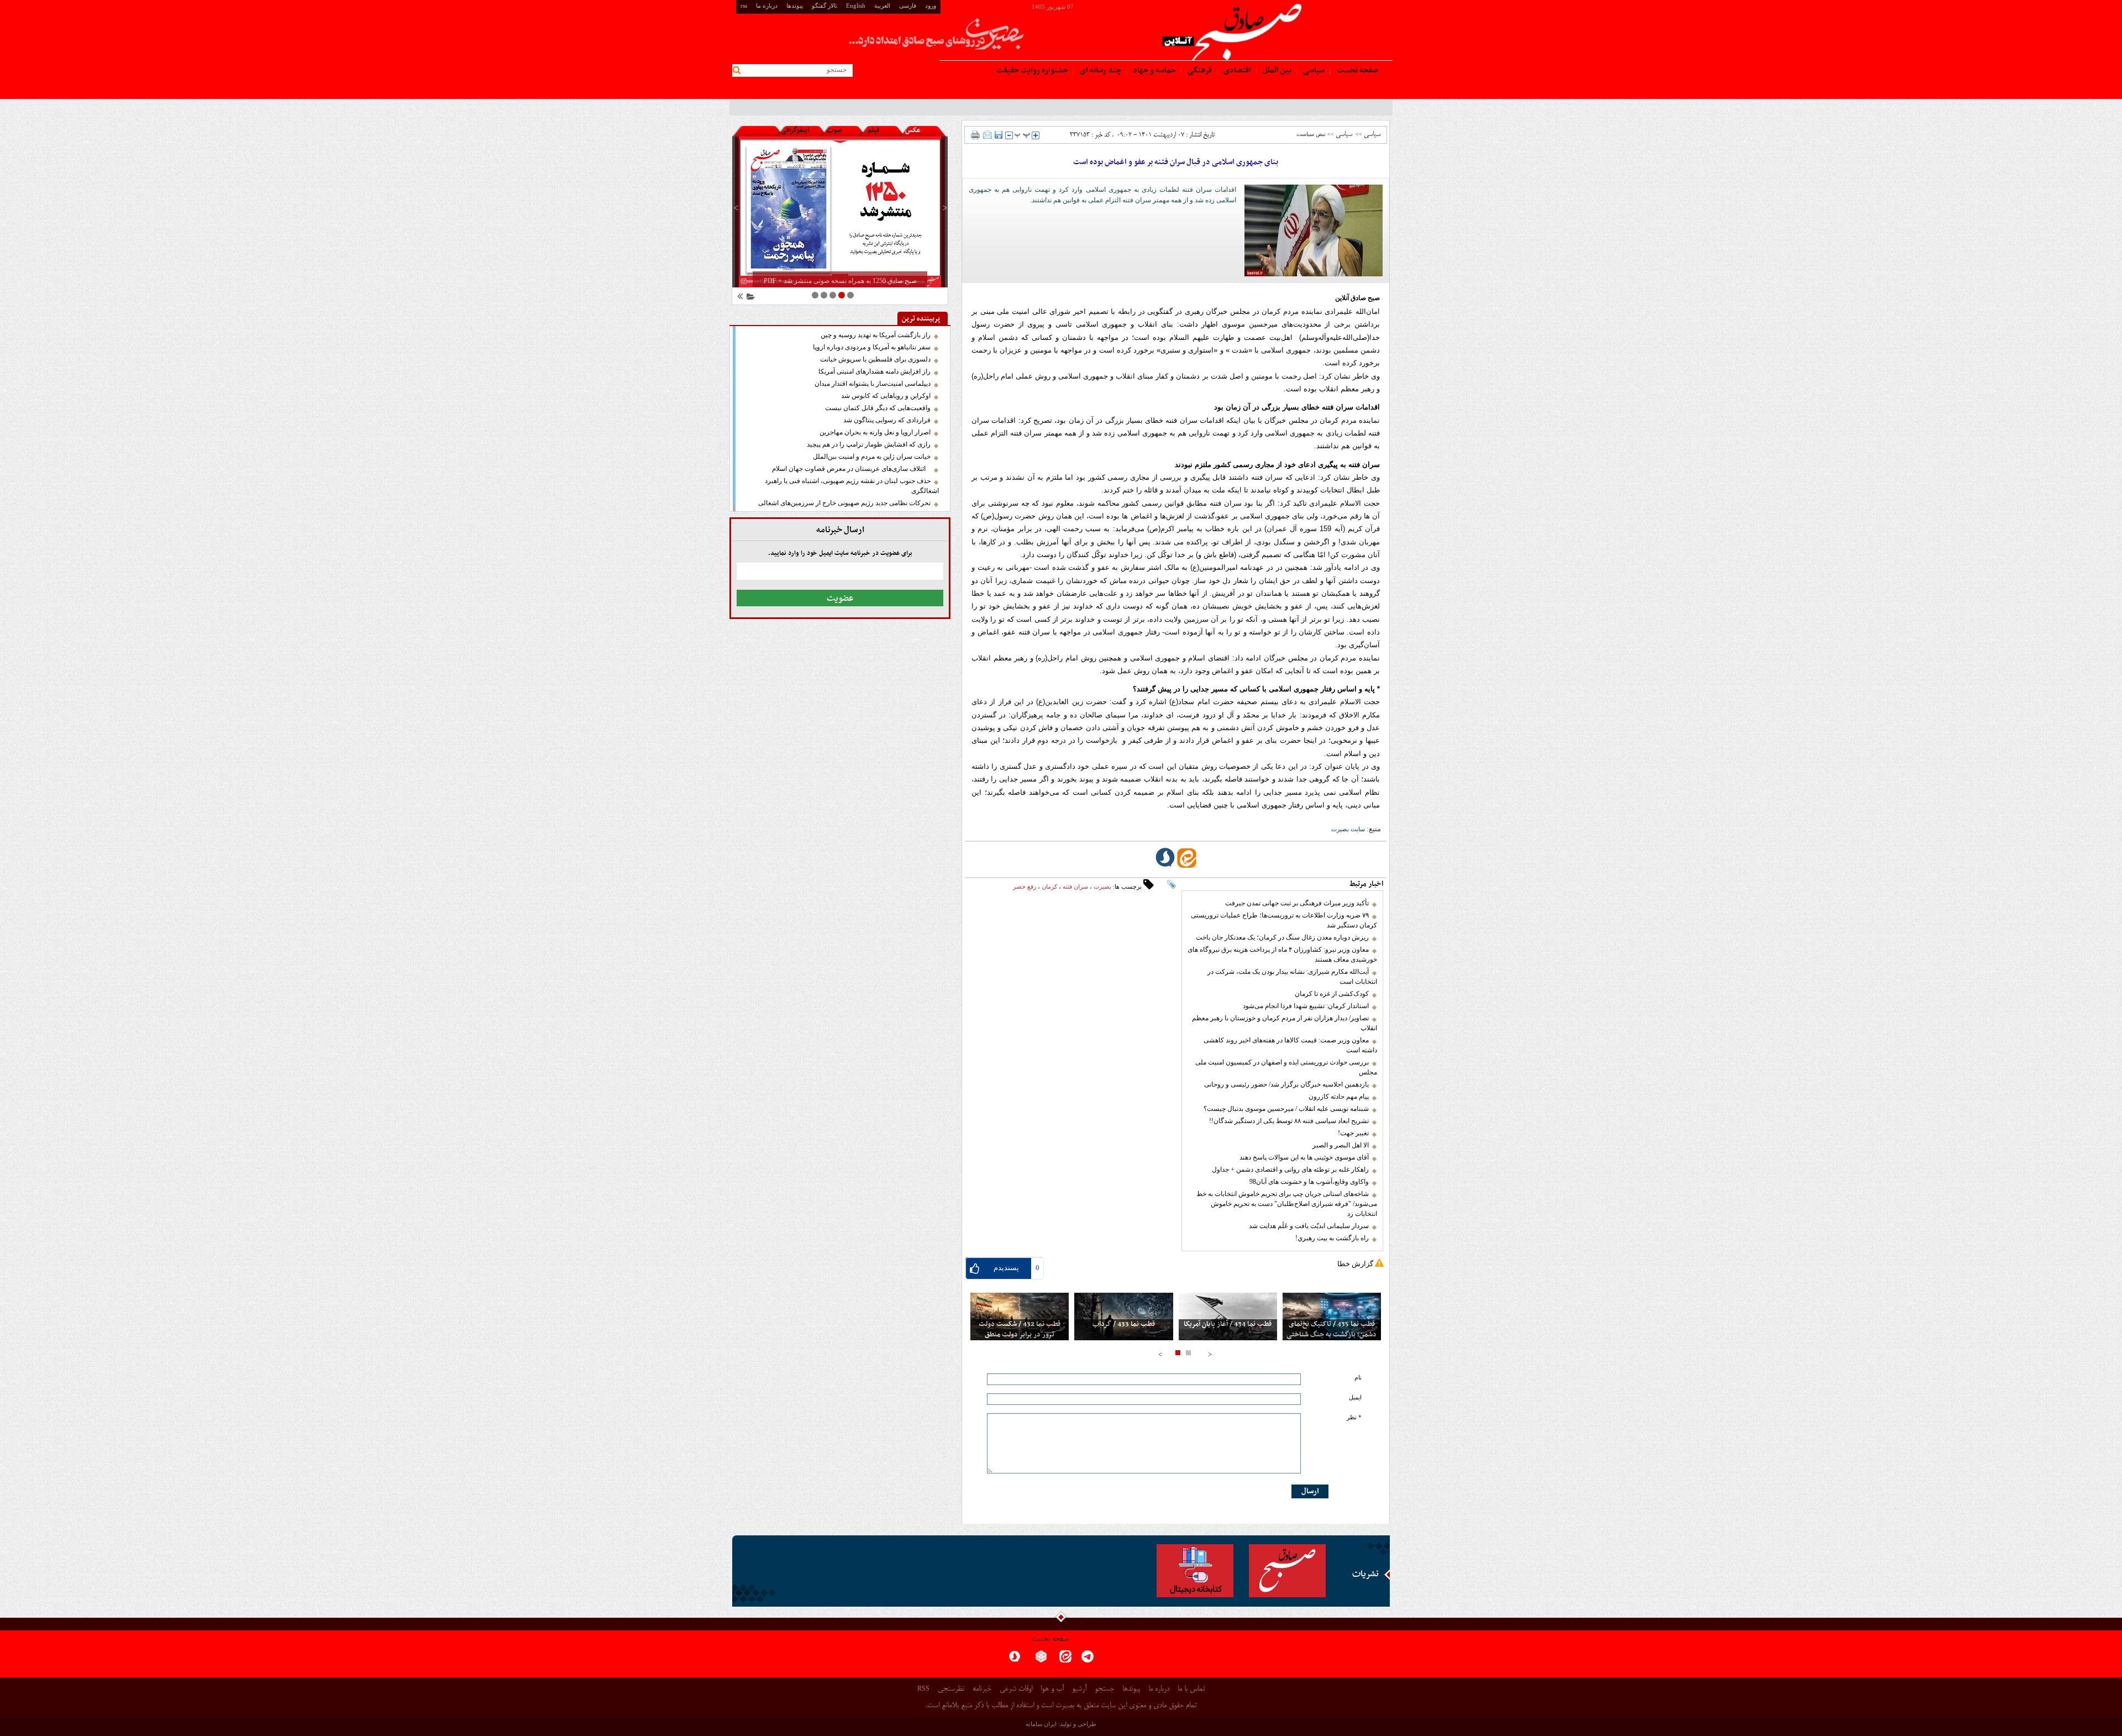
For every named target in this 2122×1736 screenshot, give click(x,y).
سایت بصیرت (1348, 829)
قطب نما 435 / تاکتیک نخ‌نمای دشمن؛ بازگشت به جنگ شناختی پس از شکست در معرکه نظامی (1331, 1335)
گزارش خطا (1355, 1264)
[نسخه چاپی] (976, 135)
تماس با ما (1191, 1689)
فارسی (908, 6)
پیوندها (795, 6)
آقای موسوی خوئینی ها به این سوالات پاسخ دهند (1304, 1157)
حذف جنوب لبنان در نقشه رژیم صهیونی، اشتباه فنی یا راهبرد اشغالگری (852, 486)
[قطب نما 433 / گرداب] (1123, 1317)
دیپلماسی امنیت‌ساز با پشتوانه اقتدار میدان (873, 384)
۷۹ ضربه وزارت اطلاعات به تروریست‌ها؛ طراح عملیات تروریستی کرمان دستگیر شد (1284, 920)
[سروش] (1015, 1660)
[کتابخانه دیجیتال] (1195, 1571)
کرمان (1049, 887)
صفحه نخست (1050, 1640)
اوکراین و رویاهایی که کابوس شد (886, 396)
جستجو (1104, 1689)
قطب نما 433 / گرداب (1124, 1325)
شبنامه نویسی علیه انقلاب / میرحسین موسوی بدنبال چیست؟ (1286, 1109)
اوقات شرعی (1016, 1689)
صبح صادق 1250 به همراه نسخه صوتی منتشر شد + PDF (840, 281)
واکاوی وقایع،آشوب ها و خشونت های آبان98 (1309, 1182)
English (856, 6)
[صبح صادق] (1287, 1571)
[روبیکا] (1041, 1660)
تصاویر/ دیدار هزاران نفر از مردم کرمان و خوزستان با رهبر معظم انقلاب (1285, 1023)
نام (1358, 1378)
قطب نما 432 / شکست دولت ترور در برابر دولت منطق (1020, 1330)
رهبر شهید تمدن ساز (1353, 107)
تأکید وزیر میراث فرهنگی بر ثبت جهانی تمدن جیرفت (1297, 903)
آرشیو (1079, 1689)
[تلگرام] (1088, 1660)
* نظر (1354, 1417)
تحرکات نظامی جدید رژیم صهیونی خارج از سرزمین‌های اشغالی (844, 503)
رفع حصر (1025, 887)
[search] (739, 70)
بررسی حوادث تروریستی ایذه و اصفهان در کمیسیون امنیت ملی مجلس (1286, 1067)
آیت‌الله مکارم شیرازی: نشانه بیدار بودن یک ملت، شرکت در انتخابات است (1292, 977)
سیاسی (1372, 134)
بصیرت (1102, 887)
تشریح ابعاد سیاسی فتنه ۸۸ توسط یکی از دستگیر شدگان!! (1289, 1121)
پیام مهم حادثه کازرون (1339, 1097)
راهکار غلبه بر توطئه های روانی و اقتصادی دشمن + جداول (1290, 1169)
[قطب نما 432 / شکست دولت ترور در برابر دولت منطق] (1020, 1317)
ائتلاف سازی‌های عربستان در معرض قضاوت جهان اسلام (851, 469)
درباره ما (767, 6)
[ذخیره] (999, 135)
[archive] (749, 298)
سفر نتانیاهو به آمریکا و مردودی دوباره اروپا (872, 347)
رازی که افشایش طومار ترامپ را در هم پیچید (869, 444)
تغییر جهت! (1353, 1133)
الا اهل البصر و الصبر (1341, 1145)
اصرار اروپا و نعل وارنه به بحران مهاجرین (875, 432)
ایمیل (1355, 1397)
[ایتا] (1065, 1660)
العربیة (882, 6)
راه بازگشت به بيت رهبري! (1332, 1238)
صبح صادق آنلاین (1357, 298)
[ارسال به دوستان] (988, 135)
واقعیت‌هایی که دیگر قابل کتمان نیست (878, 408)
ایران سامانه (1041, 1724)
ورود (931, 6)
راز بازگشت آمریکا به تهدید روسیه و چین (876, 335)
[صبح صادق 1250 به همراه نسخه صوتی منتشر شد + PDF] (840, 212)
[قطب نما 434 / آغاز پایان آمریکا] (1228, 1317)
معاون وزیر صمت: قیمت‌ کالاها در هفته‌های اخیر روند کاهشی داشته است (1290, 1045)
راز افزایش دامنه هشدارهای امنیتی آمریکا (874, 371)
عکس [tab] (913, 130)
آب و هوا (1052, 1689)
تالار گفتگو (824, 6)
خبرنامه (982, 1689)
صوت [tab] (834, 130)
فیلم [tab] (873, 130)
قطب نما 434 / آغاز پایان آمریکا (1228, 1325)
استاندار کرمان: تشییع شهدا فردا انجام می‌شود (1306, 1006)
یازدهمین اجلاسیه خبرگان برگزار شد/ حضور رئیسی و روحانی (1286, 1084)
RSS (923, 1688)
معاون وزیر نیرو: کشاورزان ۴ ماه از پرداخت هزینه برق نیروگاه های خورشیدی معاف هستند (1282, 954)
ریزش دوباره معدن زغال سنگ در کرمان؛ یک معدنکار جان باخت (1282, 937)
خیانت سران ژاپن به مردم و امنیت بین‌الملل (872, 457)
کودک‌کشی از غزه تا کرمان (1332, 994)
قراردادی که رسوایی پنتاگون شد (887, 420)
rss (744, 6)
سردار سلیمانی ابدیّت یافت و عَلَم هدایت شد (1309, 1226)
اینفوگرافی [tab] (795, 130)
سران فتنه (1075, 887)
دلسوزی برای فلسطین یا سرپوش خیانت (875, 359)
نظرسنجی (951, 1689)
